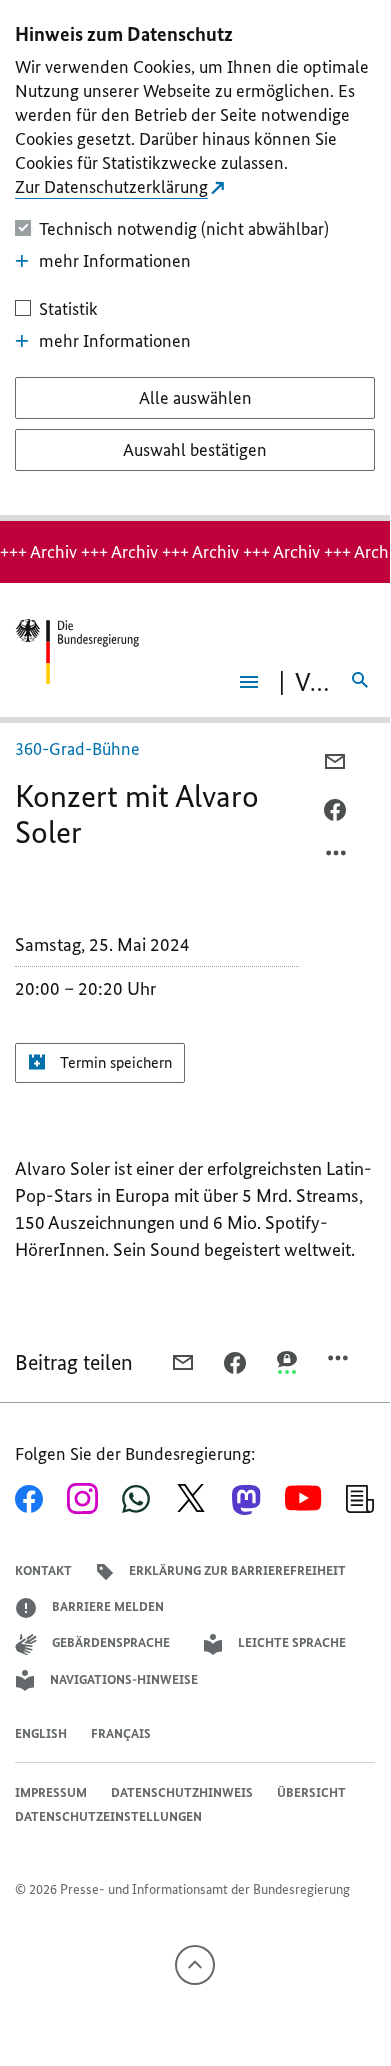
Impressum (51, 1792)
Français (121, 1733)
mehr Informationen (115, 261)
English (41, 1733)
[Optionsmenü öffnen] (337, 858)
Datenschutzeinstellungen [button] (108, 1816)
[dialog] (195, 260)
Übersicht (311, 1792)
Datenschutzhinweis (182, 1792)
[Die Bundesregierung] (77, 651)
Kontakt (43, 1570)
